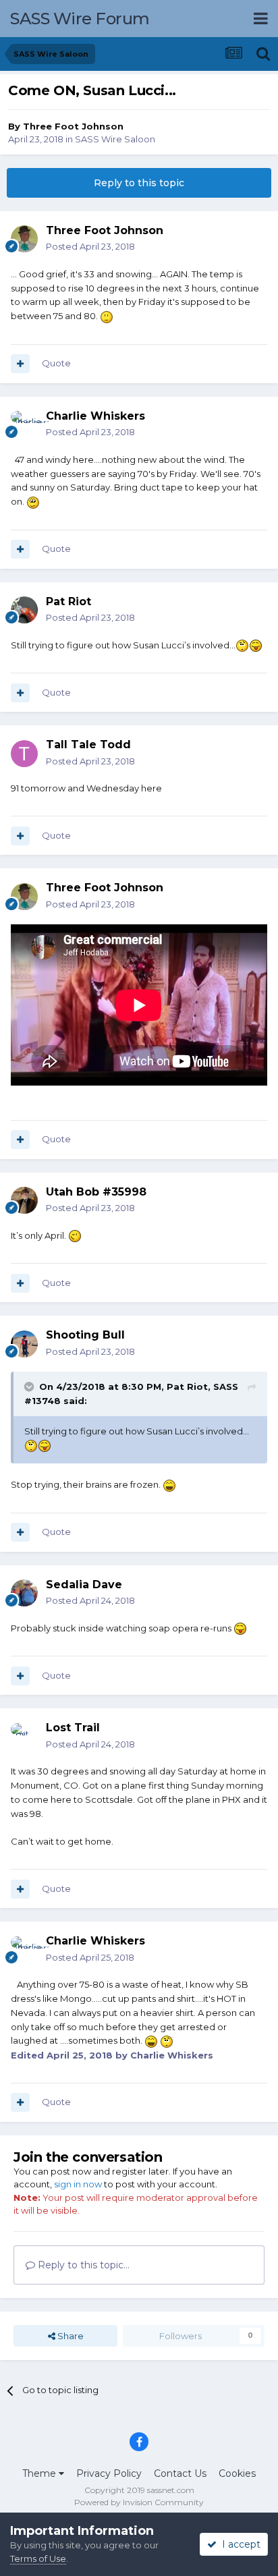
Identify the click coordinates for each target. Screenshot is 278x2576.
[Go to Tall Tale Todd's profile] (24, 754)
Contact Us (180, 2473)
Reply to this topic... (82, 2265)
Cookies (237, 2473)
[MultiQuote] (20, 364)
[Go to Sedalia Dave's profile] (24, 1593)
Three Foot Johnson (73, 126)
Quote (56, 363)
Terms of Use (38, 2558)
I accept (239, 2544)
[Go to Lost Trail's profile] (24, 1737)
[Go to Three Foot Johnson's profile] (24, 239)
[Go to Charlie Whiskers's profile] (24, 424)
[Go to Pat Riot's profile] (24, 610)
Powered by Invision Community (139, 2502)
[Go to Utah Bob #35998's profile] (24, 1200)
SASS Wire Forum (80, 19)
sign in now (78, 2184)
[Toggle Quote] (30, 1387)
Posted (90, 246)
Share (69, 2336)
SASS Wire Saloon (115, 139)
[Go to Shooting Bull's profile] (24, 1344)
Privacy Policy (109, 2473)
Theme (40, 2473)
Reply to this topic (139, 183)
